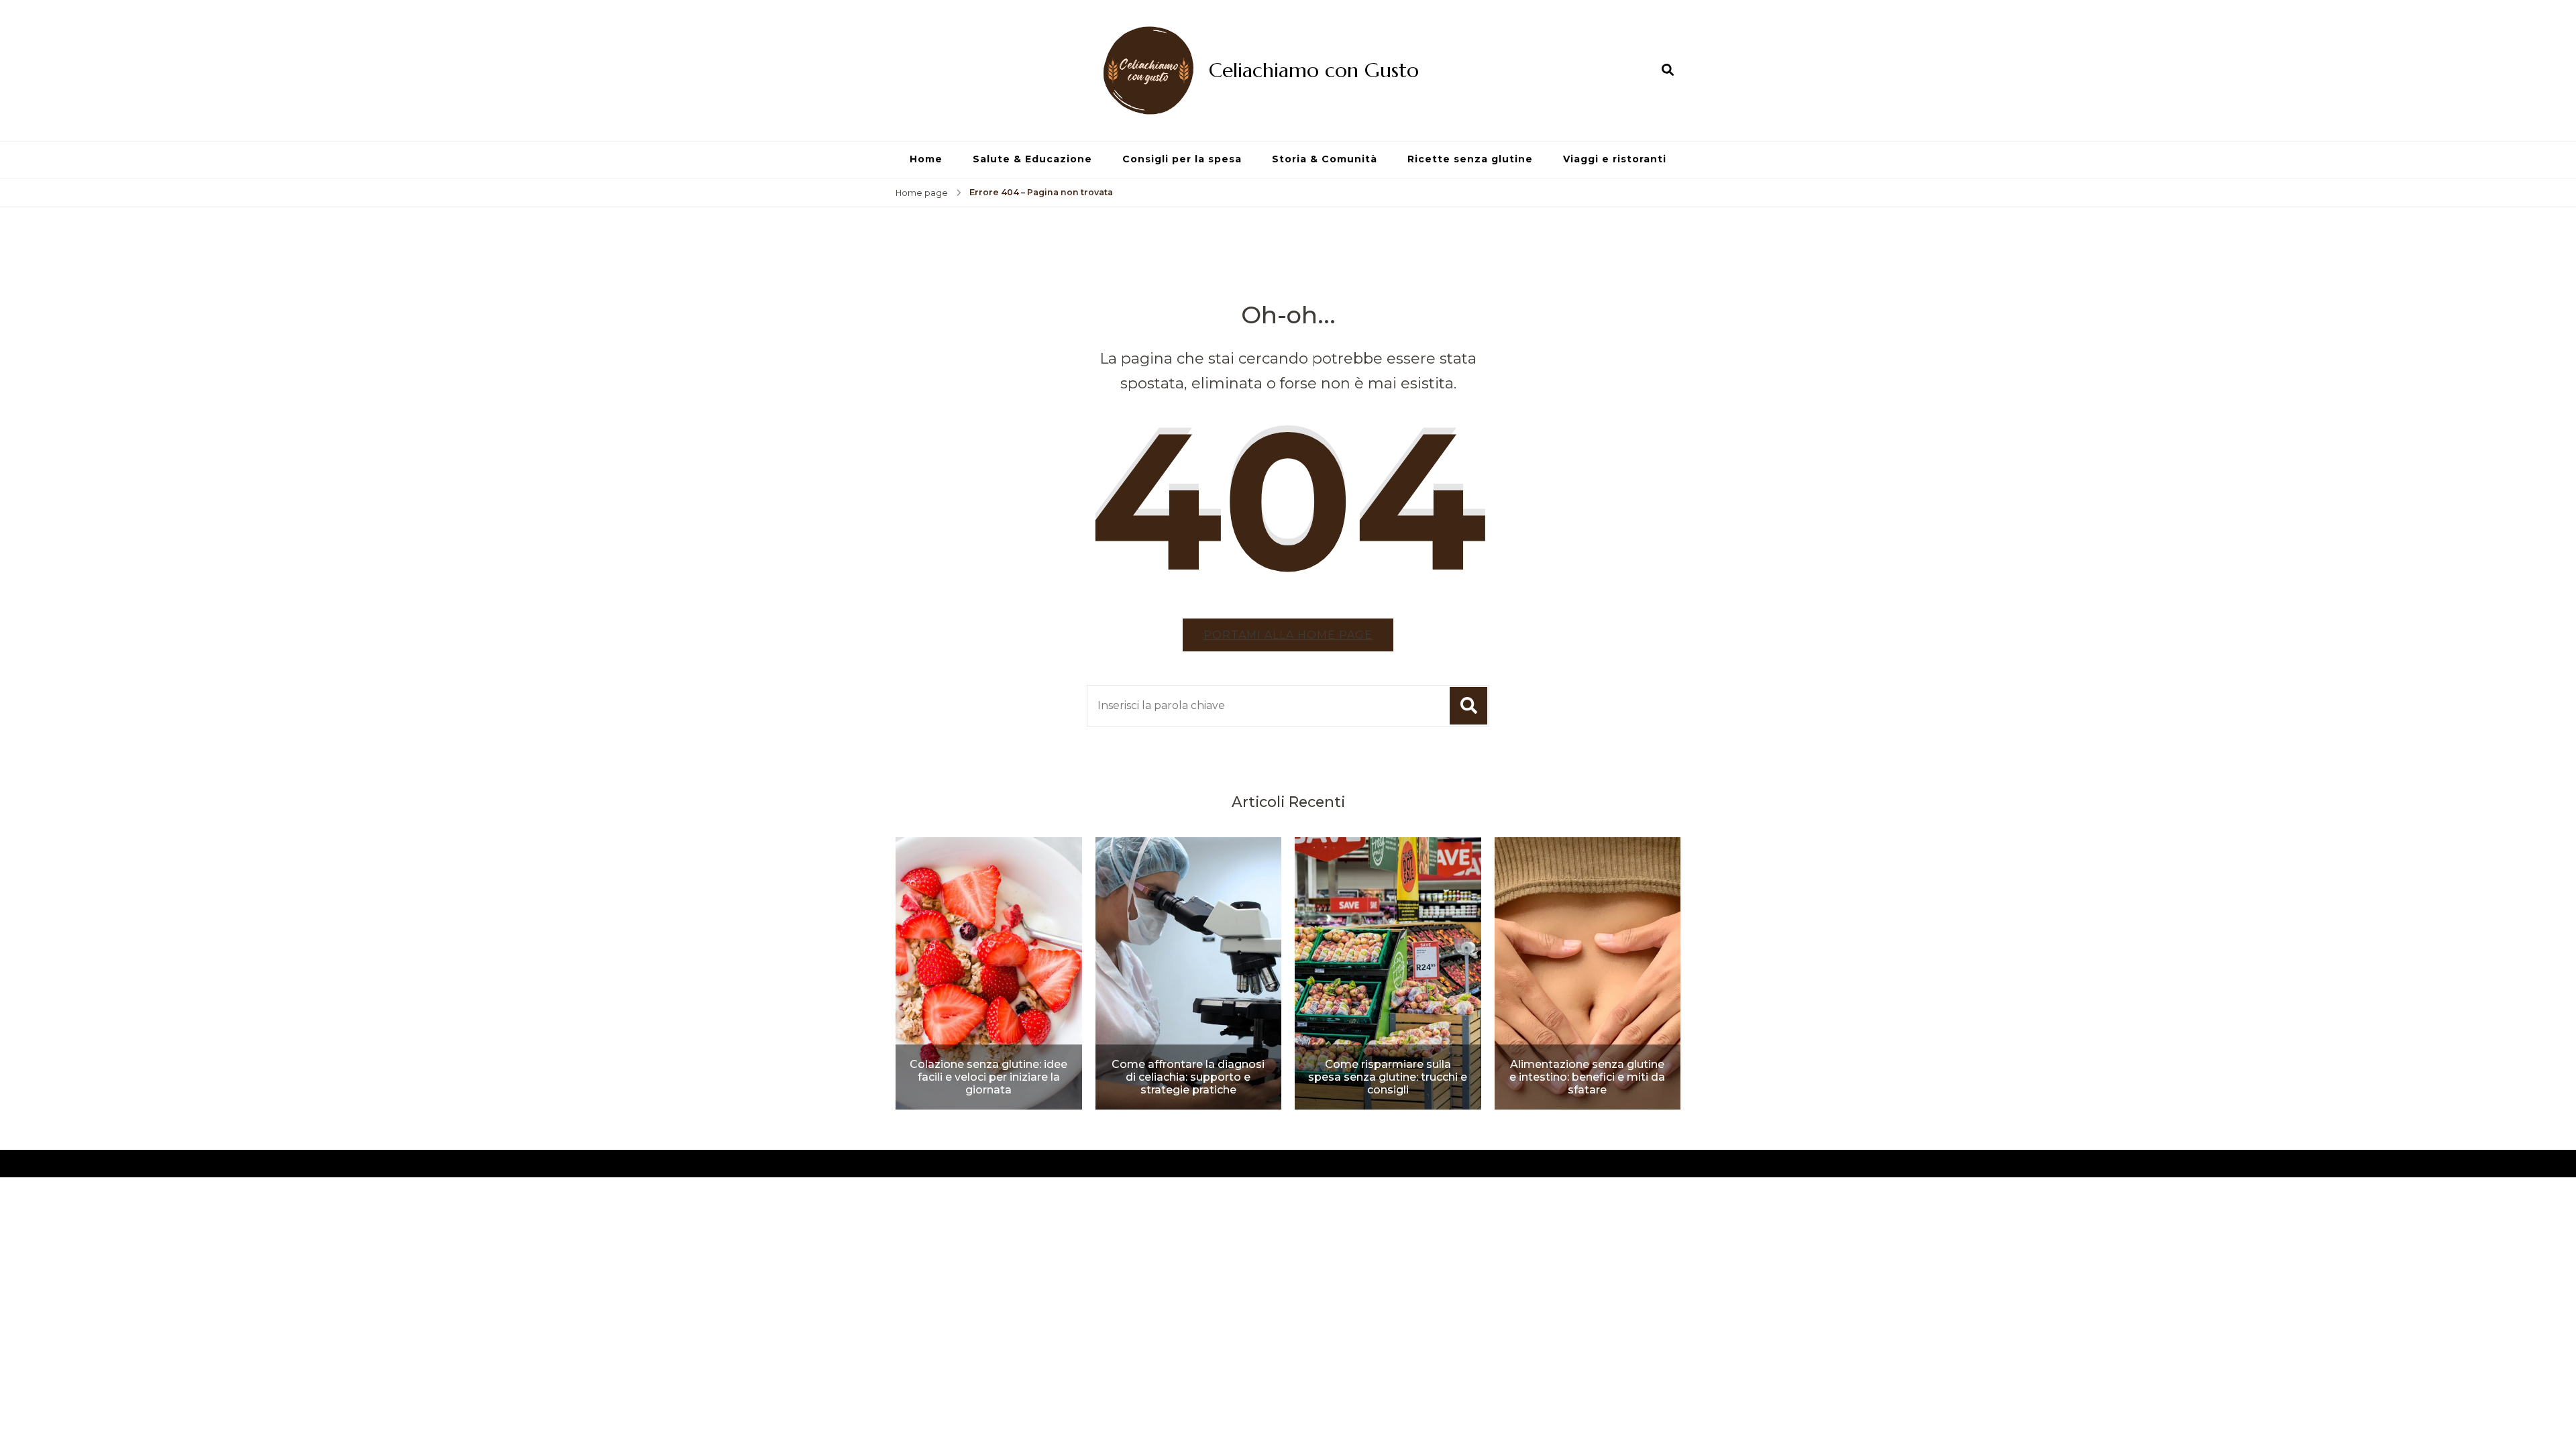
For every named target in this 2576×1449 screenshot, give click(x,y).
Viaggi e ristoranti (1615, 159)
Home (926, 159)
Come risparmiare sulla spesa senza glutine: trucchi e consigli (1388, 1077)
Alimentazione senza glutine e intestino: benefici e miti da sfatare (1587, 1077)
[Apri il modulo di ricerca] (1668, 70)
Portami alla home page (1288, 635)
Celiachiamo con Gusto (1314, 70)
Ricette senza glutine (1470, 159)
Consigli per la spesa (1182, 159)
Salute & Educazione (1032, 159)
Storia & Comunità (1325, 159)
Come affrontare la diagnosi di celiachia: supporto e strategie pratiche (1188, 1077)
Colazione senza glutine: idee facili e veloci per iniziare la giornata (988, 1077)
